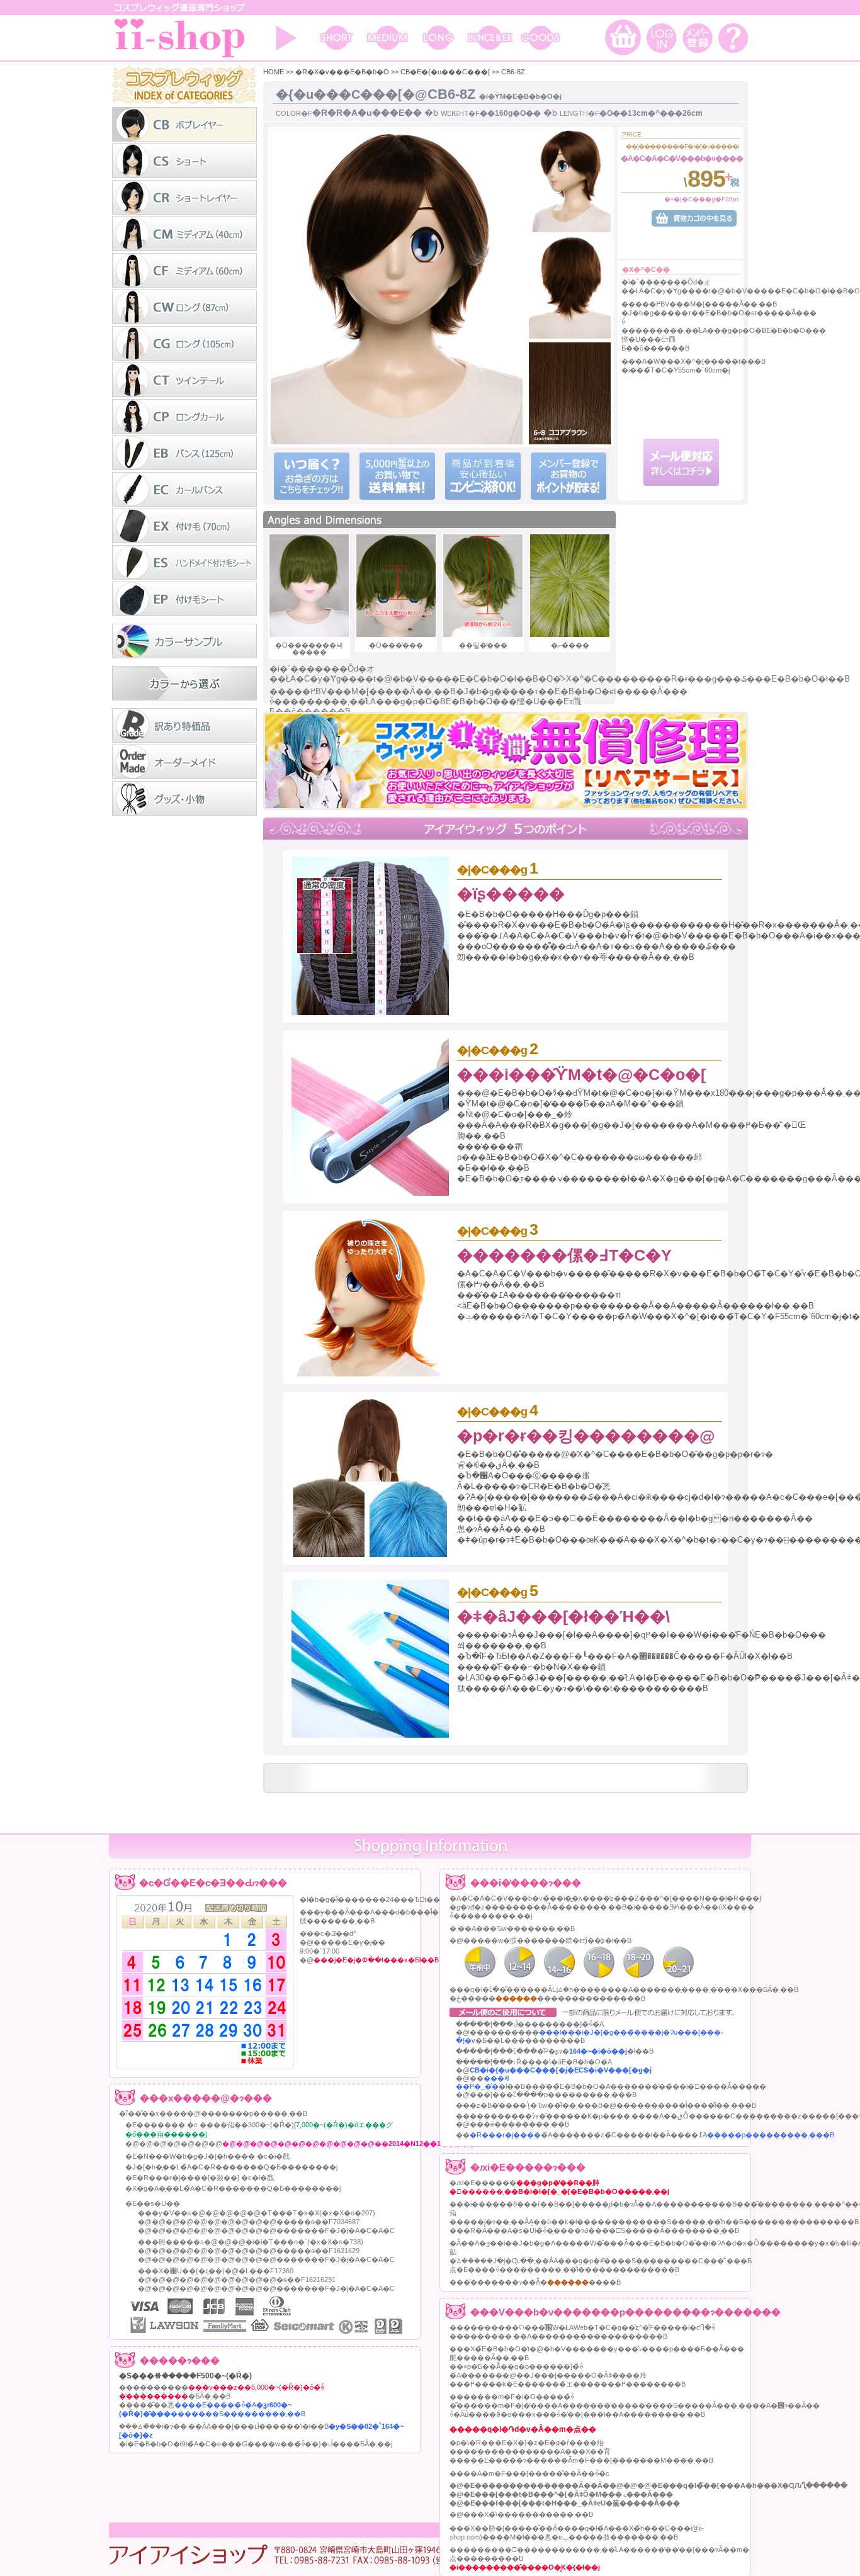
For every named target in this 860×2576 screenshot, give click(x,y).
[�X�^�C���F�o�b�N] (570, 289)
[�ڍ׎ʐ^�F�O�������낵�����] (309, 586)
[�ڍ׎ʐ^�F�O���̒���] (396, 586)
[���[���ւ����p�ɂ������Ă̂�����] (682, 483)
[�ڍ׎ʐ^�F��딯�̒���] (483, 586)
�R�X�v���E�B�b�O (342, 72)
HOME (274, 72)
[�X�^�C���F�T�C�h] (570, 183)
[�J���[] (570, 394)
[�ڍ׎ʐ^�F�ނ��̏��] (570, 586)
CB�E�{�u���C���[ (445, 72)
